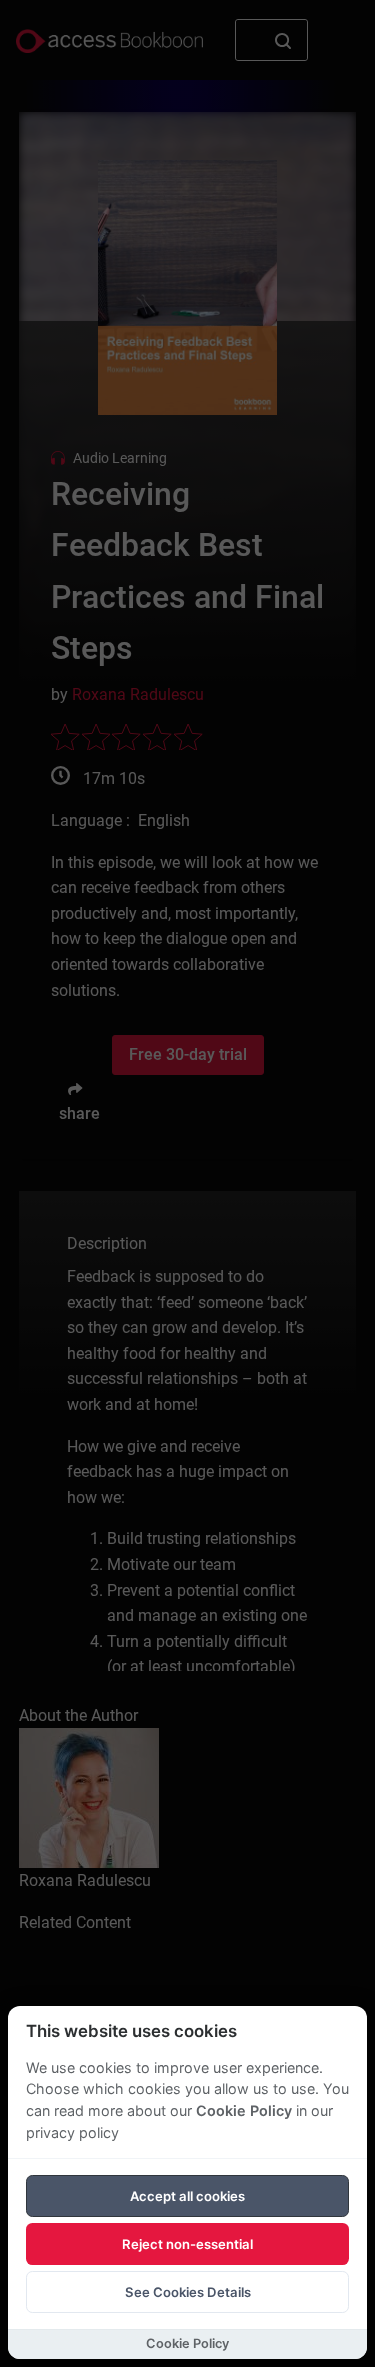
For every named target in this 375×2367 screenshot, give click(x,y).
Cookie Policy (244, 2110)
